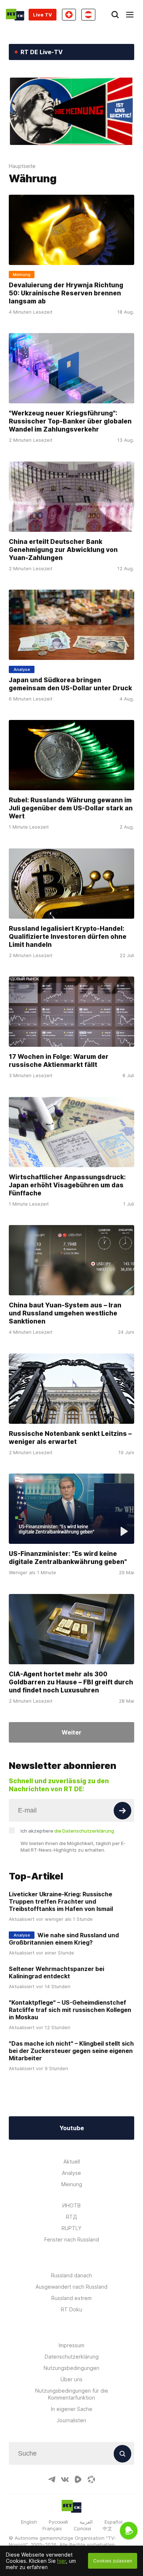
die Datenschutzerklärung (84, 1831)
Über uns (71, 2379)
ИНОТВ (71, 2205)
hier (62, 2561)
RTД (71, 2217)
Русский (58, 2522)
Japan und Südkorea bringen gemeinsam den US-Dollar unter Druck (70, 684)
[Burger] (130, 15)
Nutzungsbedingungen (71, 2368)
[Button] (122, 1811)
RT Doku (71, 2309)
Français (52, 2528)
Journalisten (71, 2420)
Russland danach (71, 2275)
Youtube (72, 2128)
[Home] (15, 15)
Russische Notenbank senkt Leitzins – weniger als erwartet (70, 1438)
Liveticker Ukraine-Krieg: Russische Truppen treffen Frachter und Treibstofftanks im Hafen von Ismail (61, 1901)
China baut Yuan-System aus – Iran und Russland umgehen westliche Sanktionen (65, 1314)
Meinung (72, 2184)
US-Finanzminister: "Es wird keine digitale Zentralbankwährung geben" (68, 1558)
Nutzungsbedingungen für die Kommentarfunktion (72, 2394)
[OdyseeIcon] (91, 2479)
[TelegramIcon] (52, 2479)
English (29, 2522)
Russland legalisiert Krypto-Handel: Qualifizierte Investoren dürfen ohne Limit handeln (68, 937)
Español (113, 2522)
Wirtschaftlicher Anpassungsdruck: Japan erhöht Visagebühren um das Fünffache (67, 1185)
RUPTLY (71, 2228)
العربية (86, 2522)
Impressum (71, 2345)
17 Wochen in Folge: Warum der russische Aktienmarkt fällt (59, 1061)
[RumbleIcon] (78, 2479)
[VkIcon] (65, 2479)
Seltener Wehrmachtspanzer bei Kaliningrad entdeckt (56, 1972)
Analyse (71, 2173)
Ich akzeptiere (67, 1831)
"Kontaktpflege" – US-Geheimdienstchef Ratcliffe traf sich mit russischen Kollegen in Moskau (70, 2010)
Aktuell (72, 2161)
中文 (107, 2528)
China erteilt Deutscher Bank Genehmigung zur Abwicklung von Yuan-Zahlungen (63, 550)
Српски (82, 2528)
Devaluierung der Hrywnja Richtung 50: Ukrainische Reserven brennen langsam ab (66, 293)
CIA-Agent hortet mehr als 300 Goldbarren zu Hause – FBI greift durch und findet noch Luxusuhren (71, 1682)
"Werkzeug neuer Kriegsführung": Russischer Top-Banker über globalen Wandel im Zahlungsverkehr (70, 421)
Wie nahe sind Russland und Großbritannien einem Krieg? (64, 1939)
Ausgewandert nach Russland (71, 2287)
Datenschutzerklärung (72, 2357)
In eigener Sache (72, 2409)
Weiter (71, 1732)
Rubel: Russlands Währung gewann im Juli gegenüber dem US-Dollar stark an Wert (71, 809)
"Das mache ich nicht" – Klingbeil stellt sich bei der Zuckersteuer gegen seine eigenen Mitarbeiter (71, 2051)
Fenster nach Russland (72, 2239)
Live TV (43, 15)
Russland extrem (71, 2298)
